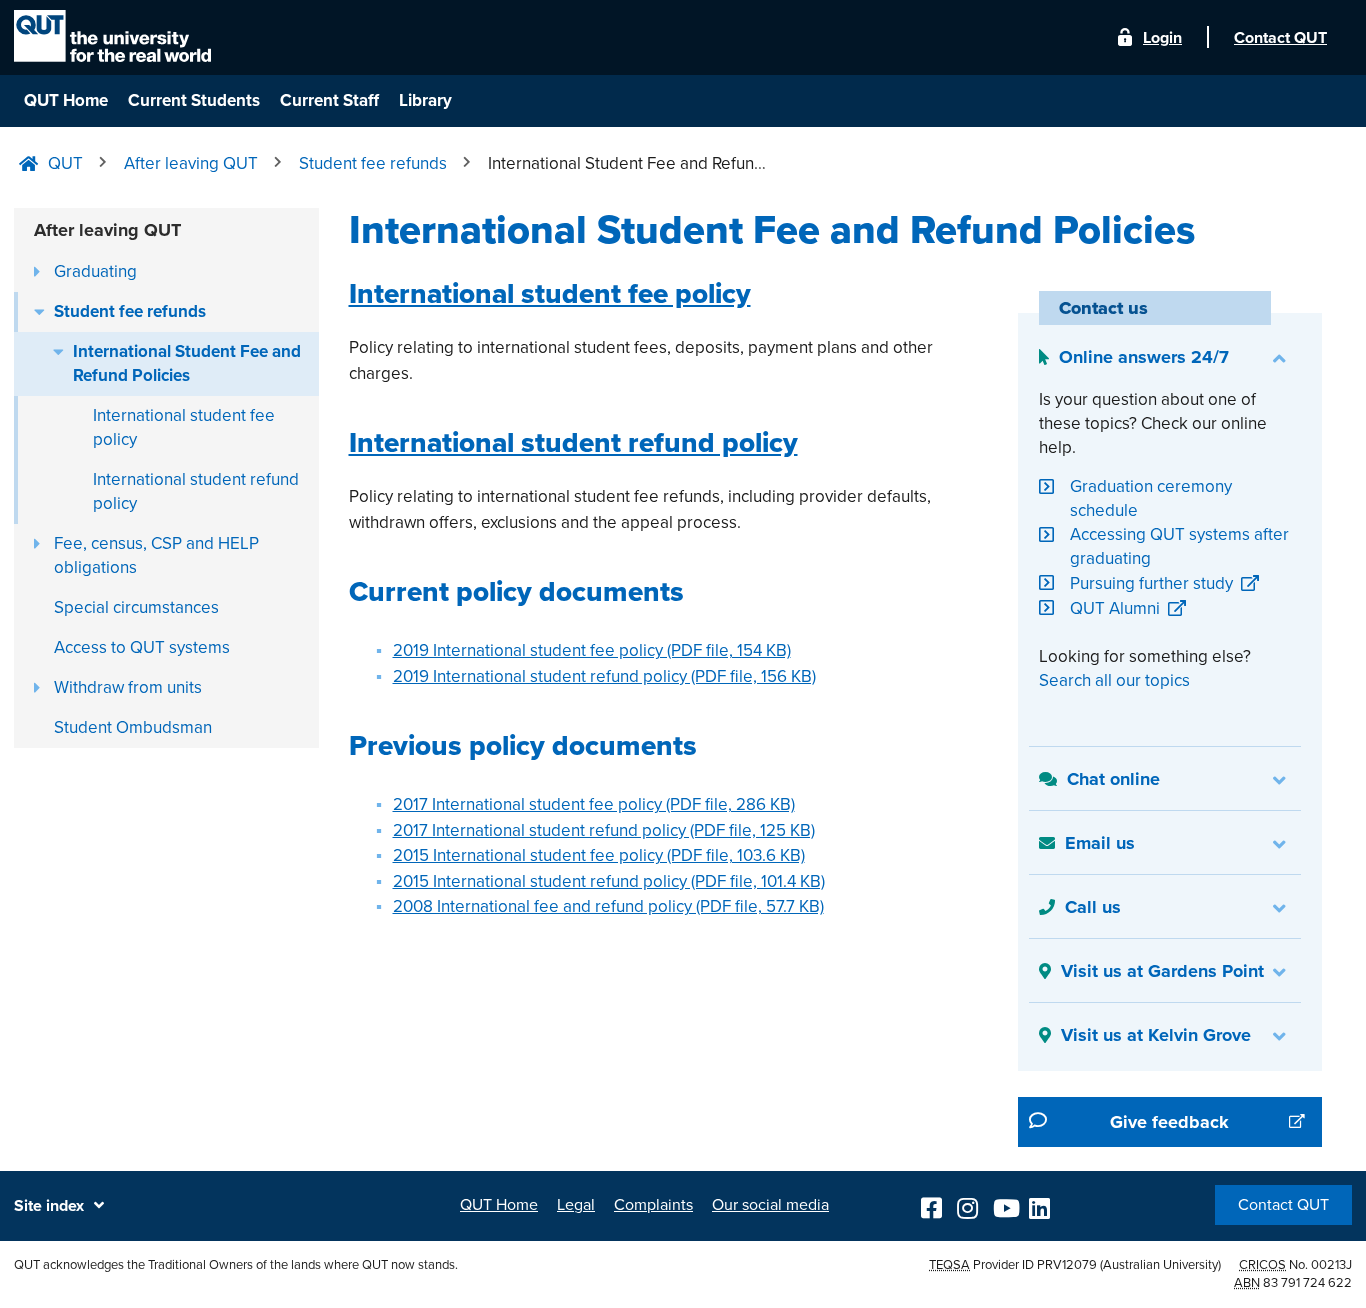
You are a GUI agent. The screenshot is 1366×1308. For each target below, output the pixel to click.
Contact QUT (1283, 1205)
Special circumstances (136, 607)
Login (1162, 38)
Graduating (95, 271)
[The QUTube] (1005, 1205)
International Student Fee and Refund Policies (187, 363)
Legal (576, 1205)
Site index (49, 1206)
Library (425, 100)
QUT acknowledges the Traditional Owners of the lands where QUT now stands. (236, 1265)
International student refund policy (196, 491)
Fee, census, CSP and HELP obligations (156, 555)
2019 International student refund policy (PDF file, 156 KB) (604, 676)
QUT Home (66, 100)
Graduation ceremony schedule (1151, 498)
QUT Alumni (1115, 608)
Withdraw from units (128, 687)
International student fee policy (184, 427)
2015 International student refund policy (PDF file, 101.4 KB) (609, 881)
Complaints (653, 1205)
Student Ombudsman (133, 727)
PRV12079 (1067, 1265)
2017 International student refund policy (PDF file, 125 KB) (604, 830)
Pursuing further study (1151, 583)
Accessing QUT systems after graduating (1179, 546)
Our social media (770, 1205)
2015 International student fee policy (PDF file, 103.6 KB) (599, 855)
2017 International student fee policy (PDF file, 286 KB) (594, 804)
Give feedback (1216, 1122)
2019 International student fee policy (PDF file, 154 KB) (592, 650)
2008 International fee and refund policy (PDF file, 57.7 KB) (608, 906)
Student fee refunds (130, 311)
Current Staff (329, 100)
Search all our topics (1114, 680)
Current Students (194, 100)
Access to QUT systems (142, 647)
